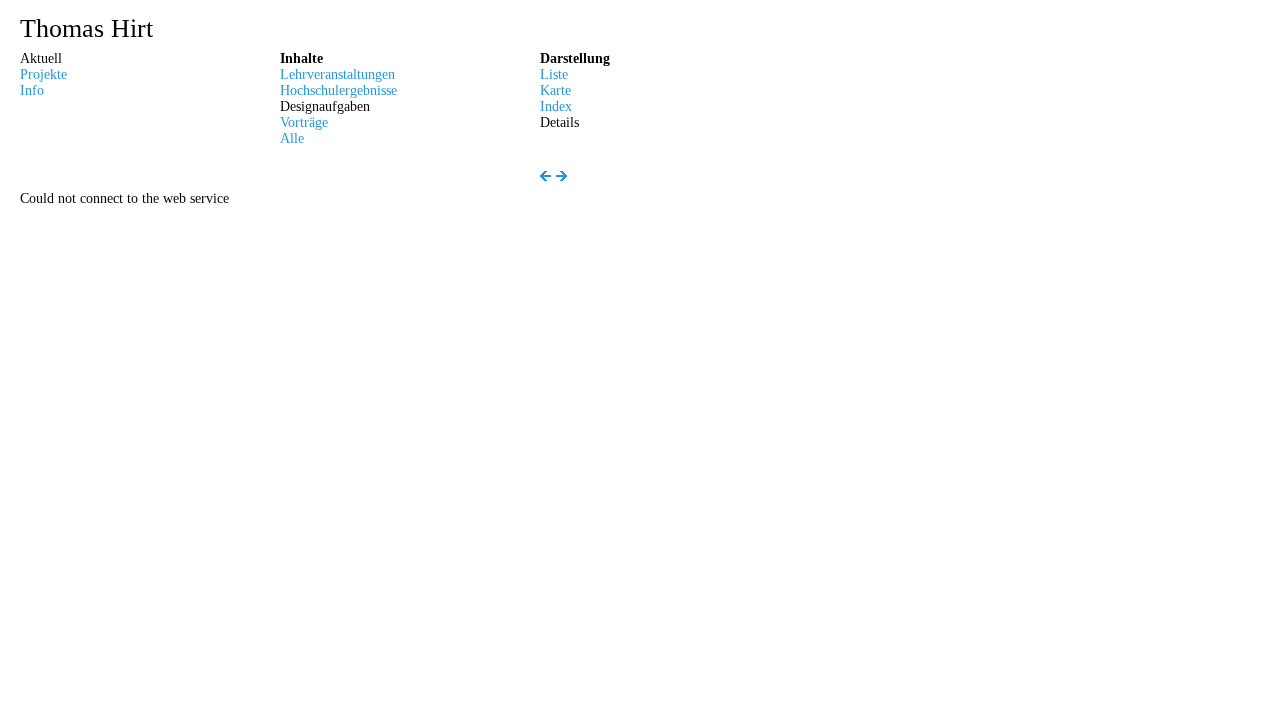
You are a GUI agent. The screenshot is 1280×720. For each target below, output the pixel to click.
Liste (554, 74)
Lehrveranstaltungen (337, 74)
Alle (292, 138)
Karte (555, 90)
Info (32, 90)
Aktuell (41, 58)
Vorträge (304, 122)
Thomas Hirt (86, 29)
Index (556, 106)
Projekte (43, 74)
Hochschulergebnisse (338, 90)
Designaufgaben (325, 106)
